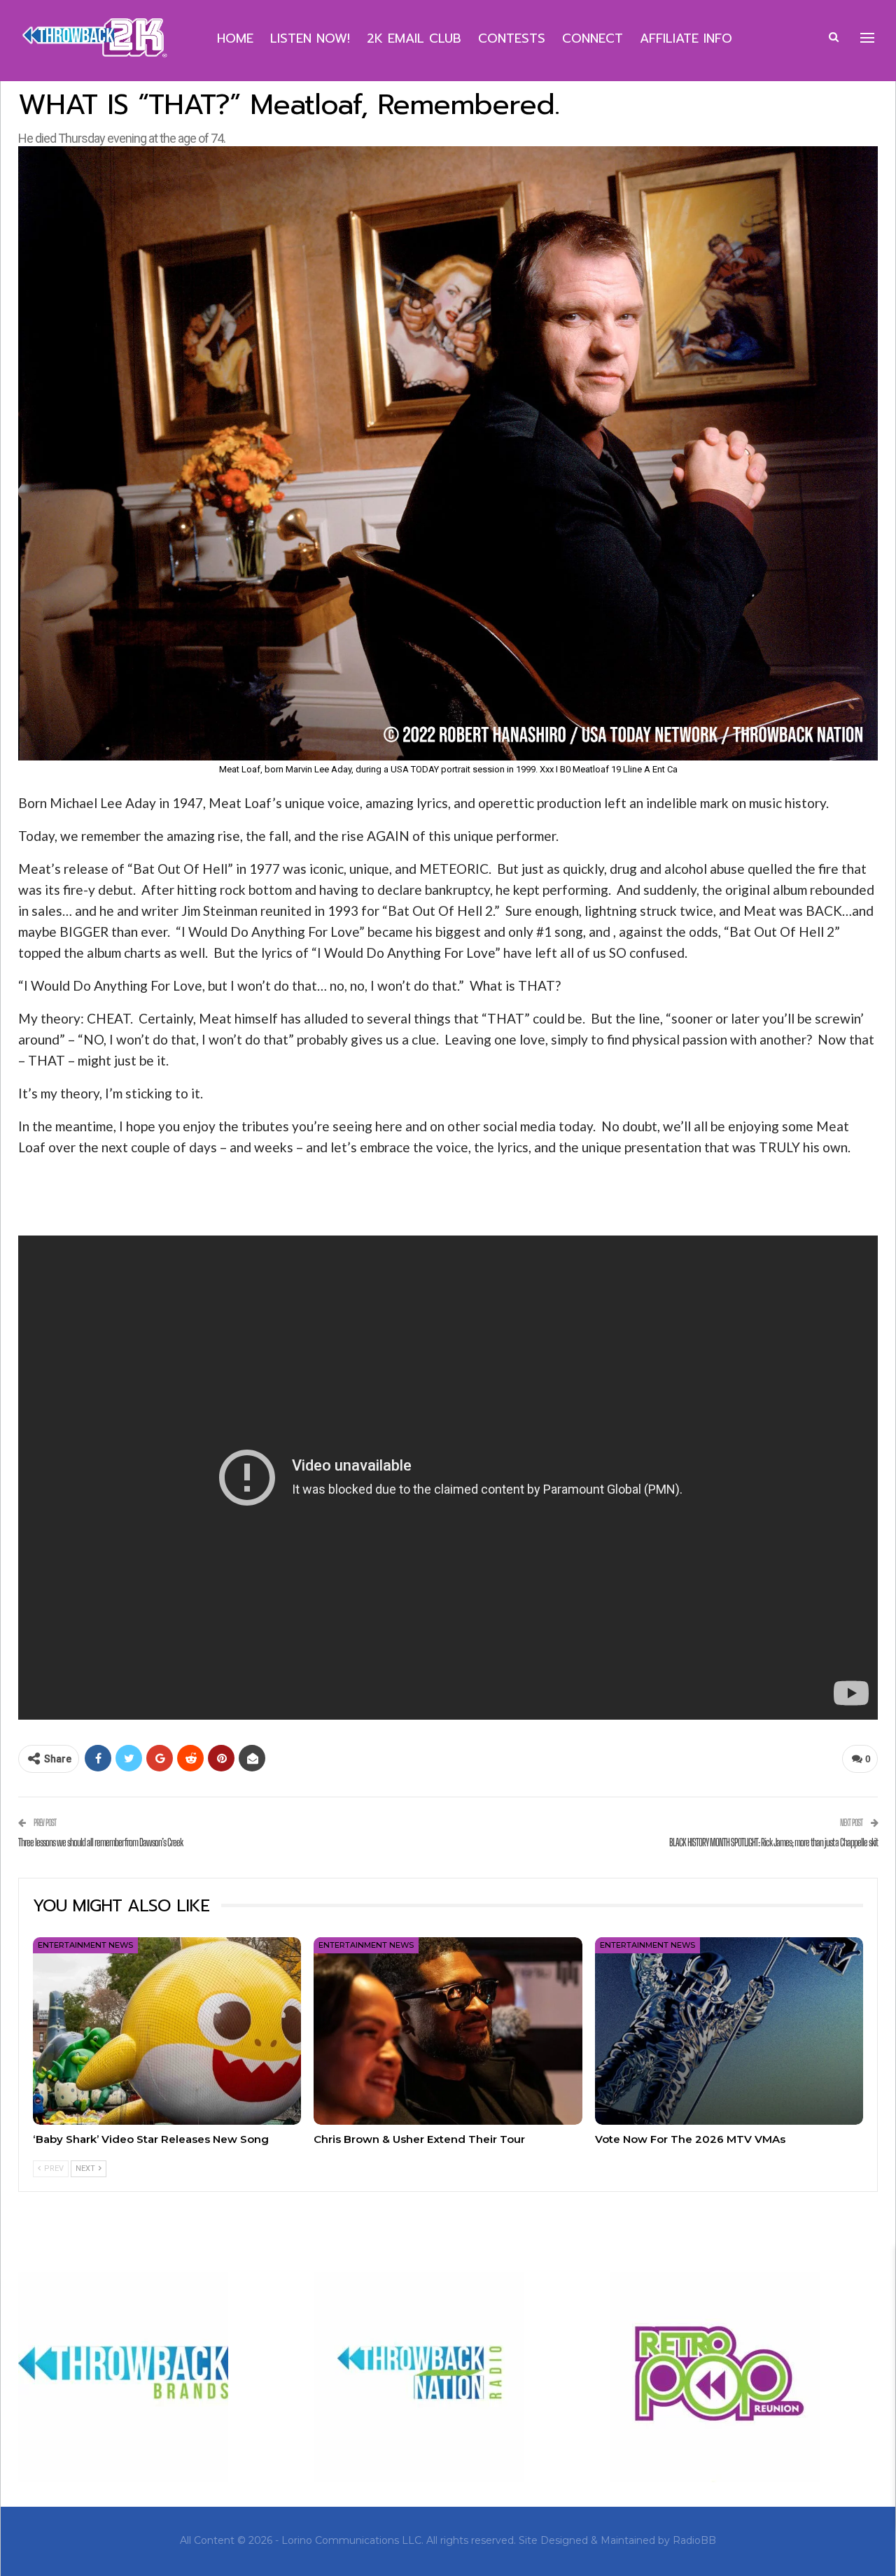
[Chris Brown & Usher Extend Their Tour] (448, 2031)
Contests (512, 38)
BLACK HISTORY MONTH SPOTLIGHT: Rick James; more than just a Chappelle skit (773, 1842)
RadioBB (694, 2540)
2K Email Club (414, 38)
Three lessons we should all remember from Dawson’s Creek (100, 1842)
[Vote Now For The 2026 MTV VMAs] (729, 2031)
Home (235, 38)
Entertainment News (85, 1945)
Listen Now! (310, 38)
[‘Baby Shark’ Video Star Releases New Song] (167, 2031)
